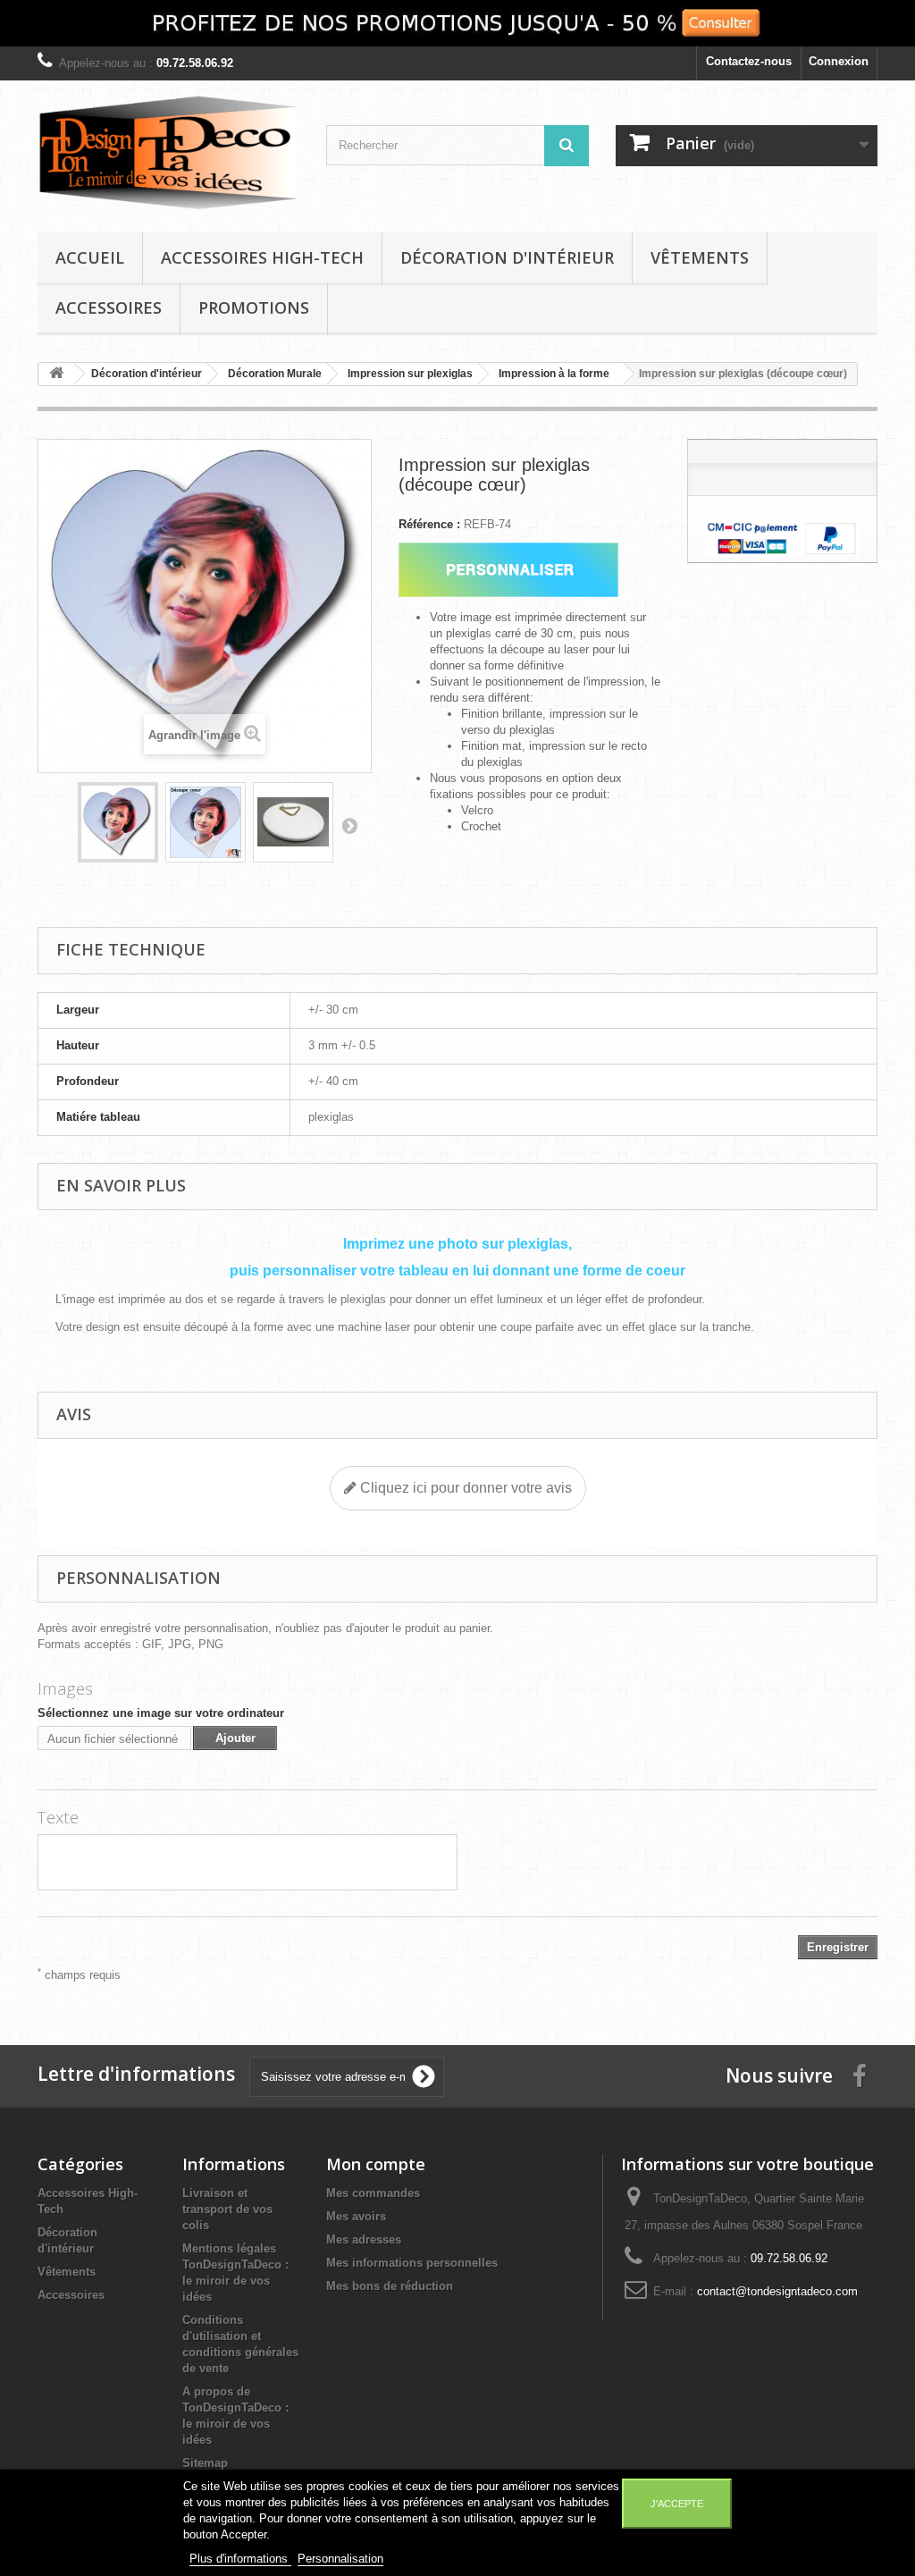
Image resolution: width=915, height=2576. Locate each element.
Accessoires (109, 307)
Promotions (254, 307)
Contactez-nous (749, 61)
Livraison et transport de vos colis (227, 2209)
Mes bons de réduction (390, 2286)
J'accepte (677, 2504)
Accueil (90, 257)
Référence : (429, 524)
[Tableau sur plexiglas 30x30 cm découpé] (118, 822)
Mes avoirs (356, 2216)
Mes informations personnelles (412, 2263)
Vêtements (700, 257)
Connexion (839, 61)
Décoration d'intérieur (507, 257)
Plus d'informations (240, 2559)
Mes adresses (364, 2239)
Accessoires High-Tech (262, 257)
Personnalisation (340, 2559)
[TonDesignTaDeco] (168, 152)
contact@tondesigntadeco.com (777, 2291)
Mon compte (376, 2164)
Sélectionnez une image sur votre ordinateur (161, 1713)
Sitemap (205, 2463)
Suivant (349, 825)
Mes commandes (373, 2193)
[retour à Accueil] (56, 374)
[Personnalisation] (509, 570)
